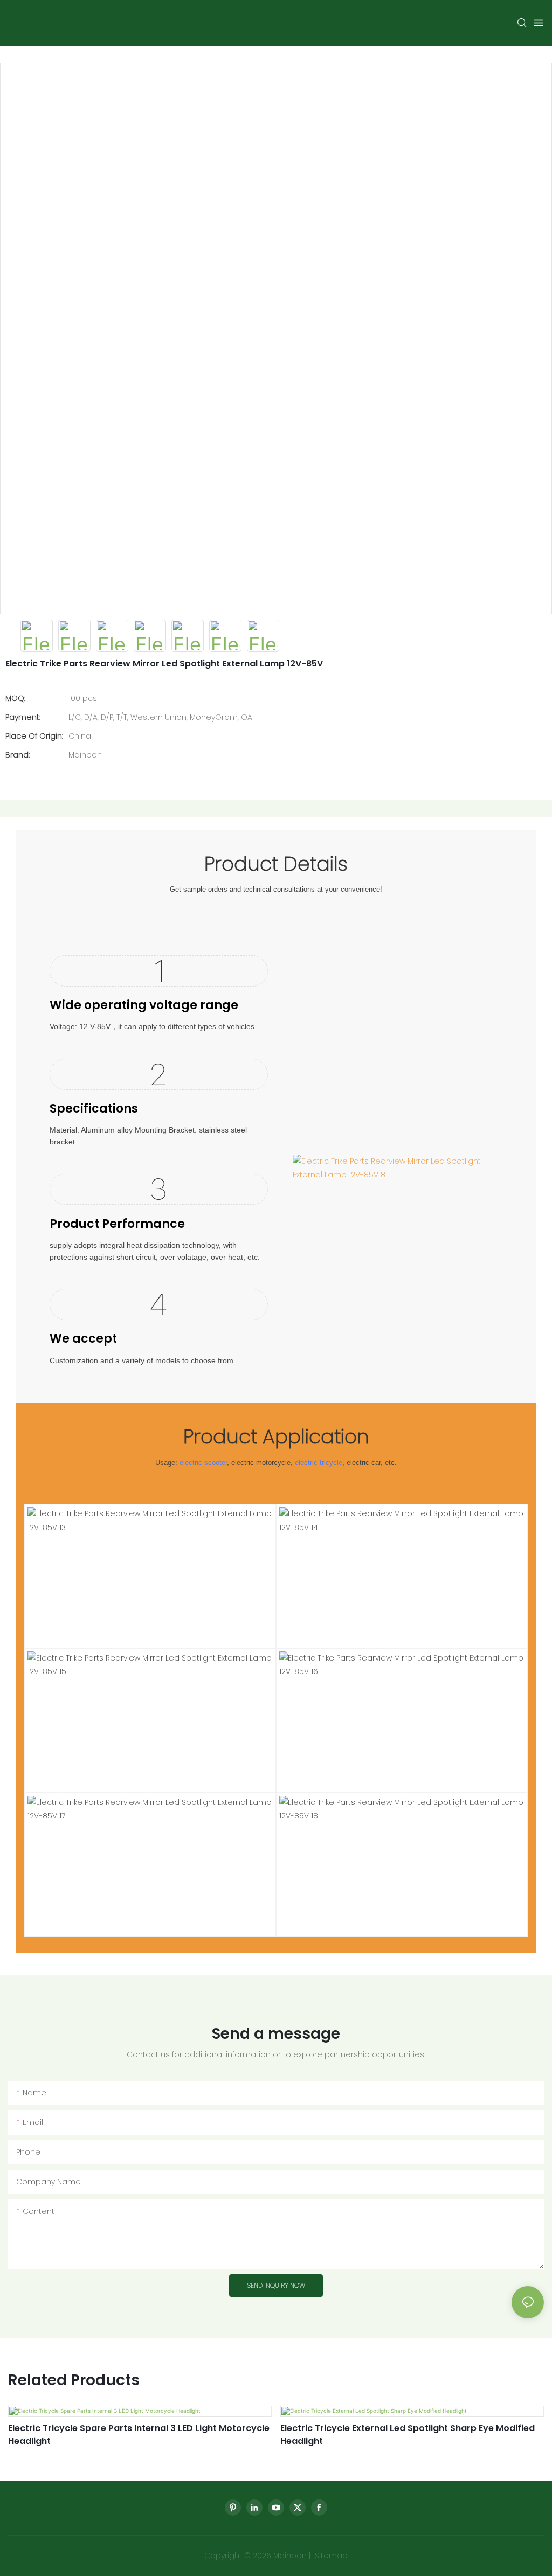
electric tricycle (319, 1463)
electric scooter (203, 1463)
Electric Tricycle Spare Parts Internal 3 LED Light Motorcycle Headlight (139, 2435)
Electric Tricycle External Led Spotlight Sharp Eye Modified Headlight (408, 2435)
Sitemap (330, 2556)
